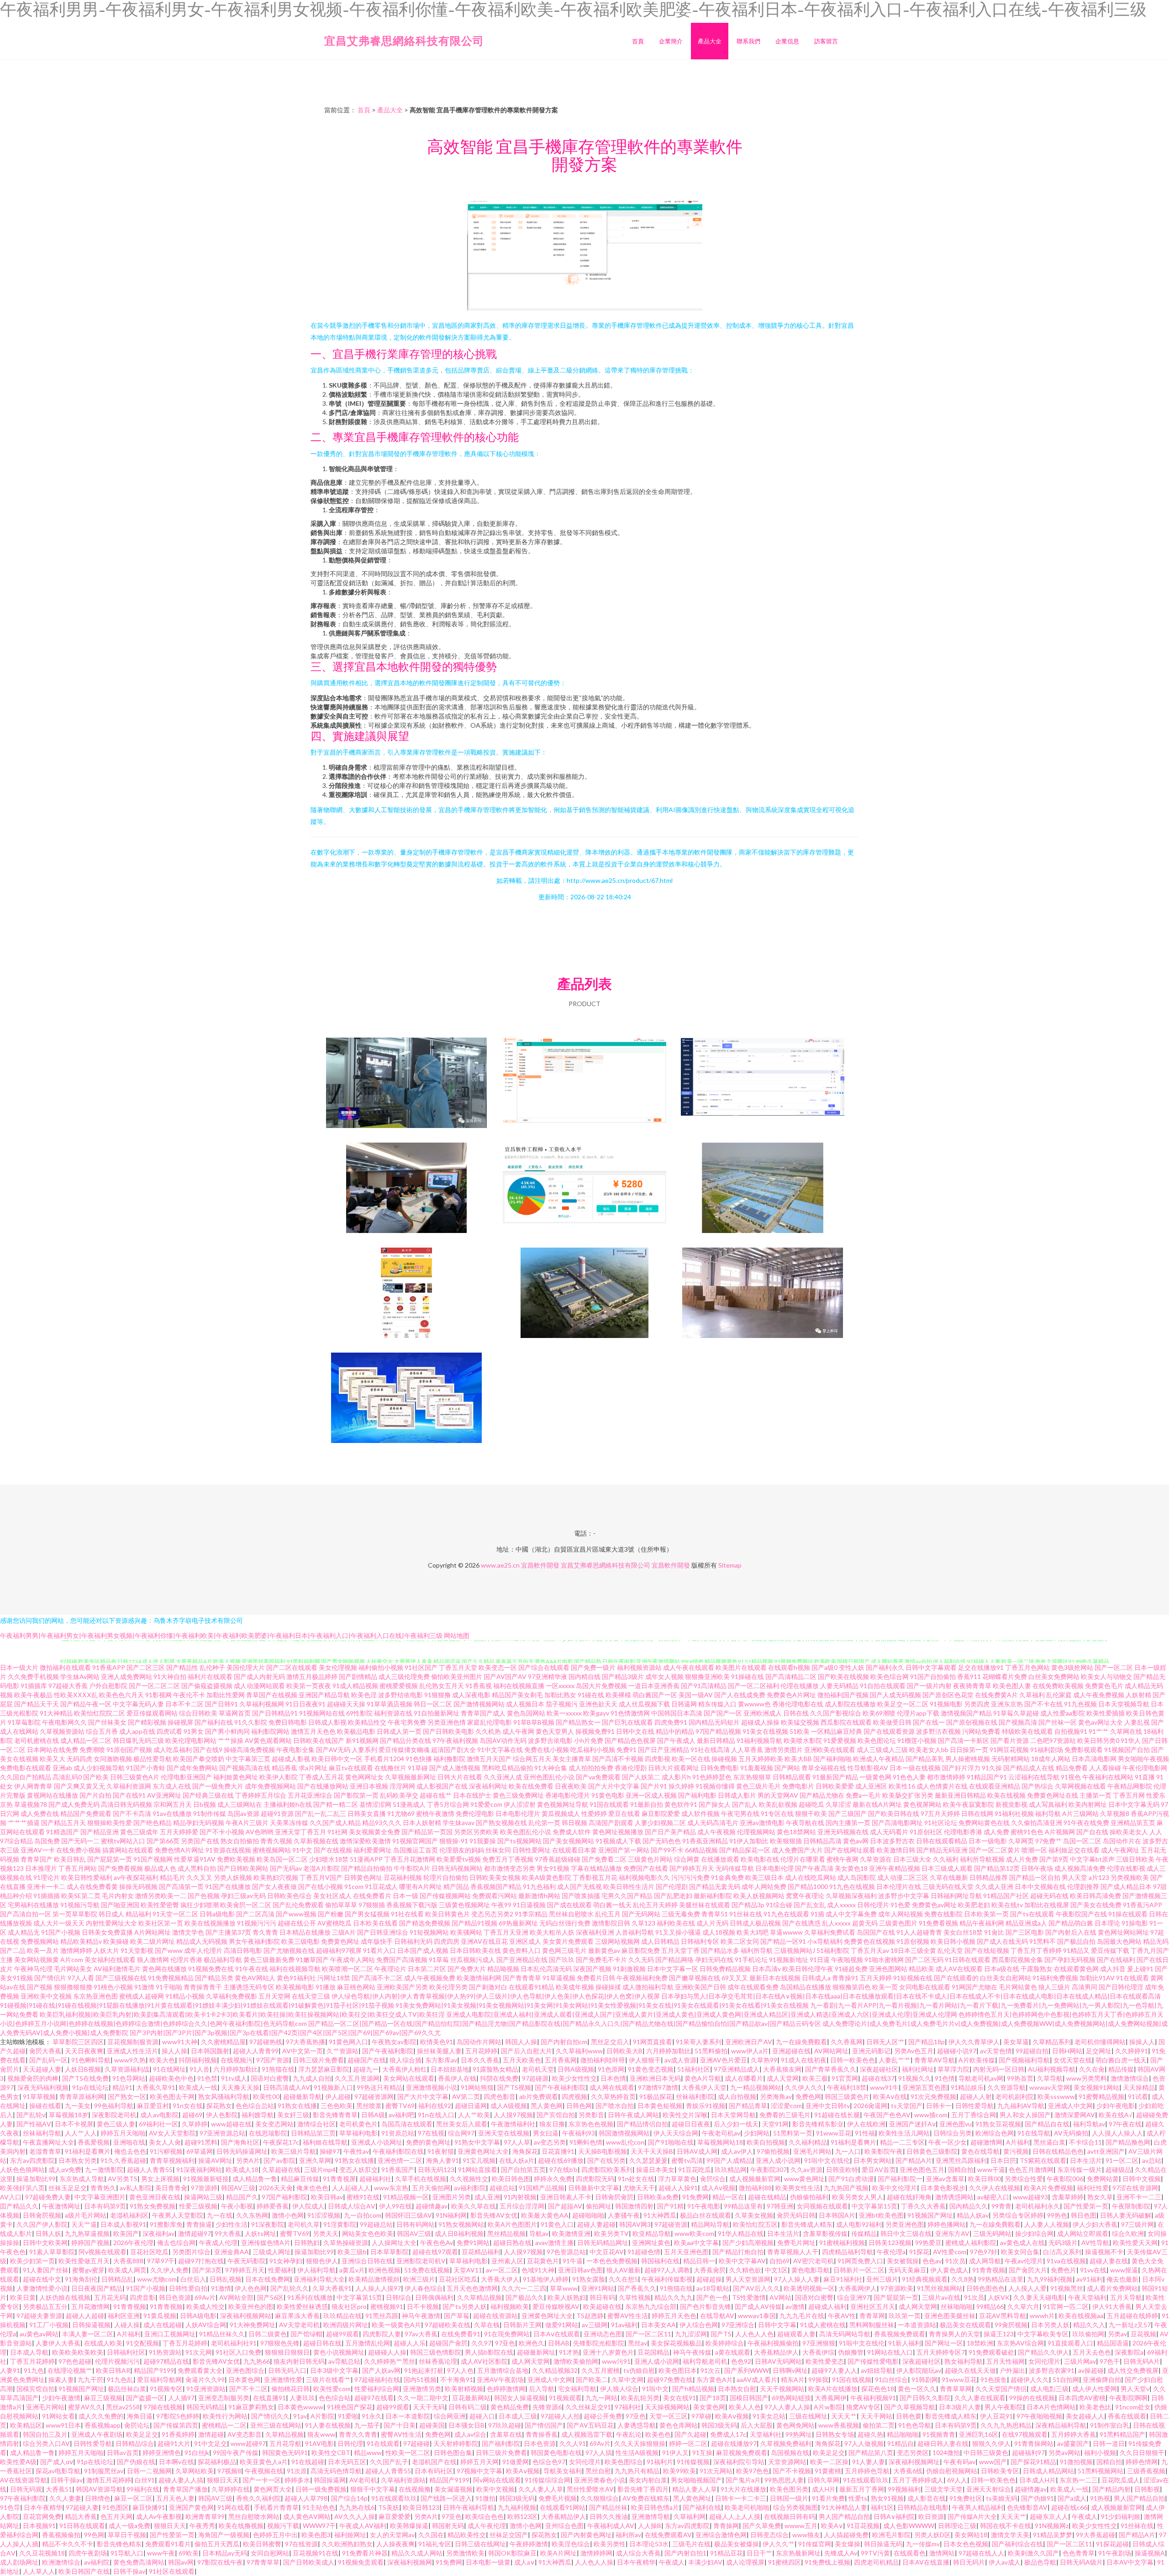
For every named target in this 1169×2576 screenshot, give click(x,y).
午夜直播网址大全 (48, 2142)
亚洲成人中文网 (1070, 2106)
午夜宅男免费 (407, 1722)
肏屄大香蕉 (45, 2051)
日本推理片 (41, 1868)
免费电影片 (798, 1786)
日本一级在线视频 (915, 1768)
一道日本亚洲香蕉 (654, 1686)
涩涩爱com (786, 2106)
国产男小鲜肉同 (227, 1731)
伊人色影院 (222, 2115)
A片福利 (1018, 2142)
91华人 (1131, 1740)
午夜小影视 (237, 2206)
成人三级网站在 (240, 1804)
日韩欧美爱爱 (835, 1786)
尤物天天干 (639, 2188)
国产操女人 (715, 1804)
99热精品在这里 (1000, 2279)
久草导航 (1050, 2078)
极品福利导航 (223, 1960)
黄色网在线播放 (164, 1969)
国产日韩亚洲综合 (383, 1932)
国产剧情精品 (358, 1676)
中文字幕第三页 (248, 1759)
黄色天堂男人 (555, 1731)
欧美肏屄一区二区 (246, 1905)
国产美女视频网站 (569, 1841)
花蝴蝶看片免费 (1005, 1676)
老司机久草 (304, 2224)
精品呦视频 (503, 1969)
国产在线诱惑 (801, 1923)
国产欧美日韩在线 (894, 1813)
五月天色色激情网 (472, 2288)
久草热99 (764, 2060)
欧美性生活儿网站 (904, 2133)
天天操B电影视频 (603, 2151)
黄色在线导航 (980, 2151)
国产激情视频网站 (479, 1704)
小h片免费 (589, 1740)
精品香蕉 (284, 1768)
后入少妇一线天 (736, 2124)
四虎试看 (169, 1731)
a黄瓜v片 (352, 2270)
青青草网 (872, 2316)
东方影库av (441, 2060)
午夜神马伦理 (33, 1969)
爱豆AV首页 (879, 2169)
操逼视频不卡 (1104, 2252)
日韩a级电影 (217, 1914)
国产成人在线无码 (1002, 1941)
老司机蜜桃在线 (37, 1740)
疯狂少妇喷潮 (200, 1905)
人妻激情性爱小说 (42, 2288)
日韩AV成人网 (697, 2151)
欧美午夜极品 (33, 1695)
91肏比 (994, 1932)
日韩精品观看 (792, 1777)
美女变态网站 (274, 2124)
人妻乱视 (1137, 1722)
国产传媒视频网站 (445, 1896)
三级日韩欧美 (1135, 1859)
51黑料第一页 (793, 2133)
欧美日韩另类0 (1098, 1740)
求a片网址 (313, 1768)
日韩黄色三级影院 (932, 2151)
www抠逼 (1124, 2270)
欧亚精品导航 (652, 2233)
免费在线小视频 (547, 1750)
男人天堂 (1074, 1877)
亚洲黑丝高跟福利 (961, 2160)
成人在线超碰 (163, 2325)
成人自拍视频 (737, 2096)
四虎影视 (658, 1759)
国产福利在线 (214, 1722)
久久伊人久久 (804, 2087)
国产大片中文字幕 (614, 1786)
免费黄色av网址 (934, 1905)
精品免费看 (1072, 1768)
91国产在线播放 (228, 1886)
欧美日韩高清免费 (1095, 1896)
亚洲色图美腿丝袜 (950, 2316)
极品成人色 (160, 1868)
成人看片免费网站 (1112, 2288)
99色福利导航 (114, 2106)
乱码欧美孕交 (399, 1795)
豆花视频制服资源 (133, 2042)
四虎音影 (142, 2297)
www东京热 (391, 2188)
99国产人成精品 (729, 2160)
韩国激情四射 (634, 2206)
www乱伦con (625, 2142)
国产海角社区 (240, 2142)
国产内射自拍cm (564, 2042)
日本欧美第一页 (986, 1914)
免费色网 (808, 2096)
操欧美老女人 (1129, 1832)
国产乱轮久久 (290, 2288)
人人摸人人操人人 (1117, 2133)
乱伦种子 (212, 1667)
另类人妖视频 (233, 1877)
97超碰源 (535, 2078)
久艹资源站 (342, 2051)
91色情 (945, 2078)
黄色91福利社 (296, 1978)
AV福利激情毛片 (117, 1969)
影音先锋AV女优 (494, 2215)
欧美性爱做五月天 (84, 2261)
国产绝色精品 (153, 1823)
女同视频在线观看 (822, 2206)
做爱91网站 (562, 2325)
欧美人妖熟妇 (567, 2297)
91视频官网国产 (415, 1841)
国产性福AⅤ (34, 2124)
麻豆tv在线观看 (351, 1768)
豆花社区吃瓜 (149, 2252)
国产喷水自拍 (615, 2106)
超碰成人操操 (760, 1722)
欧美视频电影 (295, 1987)
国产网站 (787, 1768)
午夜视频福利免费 (642, 1978)
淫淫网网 (402, 1786)
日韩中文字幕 (777, 2325)
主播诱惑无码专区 (249, 1987)
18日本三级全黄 (913, 1950)
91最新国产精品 (835, 1777)
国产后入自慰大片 (527, 2051)
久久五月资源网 (357, 2078)
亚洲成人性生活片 (132, 2051)
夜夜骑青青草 (972, 1686)
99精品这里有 (743, 2206)
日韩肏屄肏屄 (614, 2197)
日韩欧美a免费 (658, 2197)
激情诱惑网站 (954, 2197)
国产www (169, 1950)
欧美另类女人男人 (858, 2197)
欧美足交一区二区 (903, 1704)
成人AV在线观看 (959, 1969)
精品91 (122, 2087)
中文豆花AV (607, 2252)
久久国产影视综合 (836, 1713)
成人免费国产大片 (797, 1850)
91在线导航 (1034, 2133)
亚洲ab (62, 1768)
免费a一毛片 (863, 1795)
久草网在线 (1126, 1731)
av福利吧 (401, 2115)
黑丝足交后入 (610, 2042)
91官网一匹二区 (1066, 2306)
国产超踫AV (565, 2206)
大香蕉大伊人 (500, 2279)
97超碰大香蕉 (68, 1686)
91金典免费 (727, 1877)
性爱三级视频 (198, 2206)
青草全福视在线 (824, 1768)
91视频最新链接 (206, 2179)
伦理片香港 (186, 1960)
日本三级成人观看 (947, 1868)
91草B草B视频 (534, 1722)
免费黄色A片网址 (791, 1695)
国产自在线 (1092, 1832)
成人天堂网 (783, 2078)
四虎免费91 (671, 1722)
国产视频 (40, 1987)
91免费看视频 (938, 1923)
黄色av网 (856, 1841)
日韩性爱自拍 (188, 2288)
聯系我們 (748, 41)
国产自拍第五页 (523, 2169)
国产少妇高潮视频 (748, 2243)
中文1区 (776, 2270)
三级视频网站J (795, 1950)
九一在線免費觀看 (801, 2042)
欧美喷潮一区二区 (348, 1969)
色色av (932, 2261)
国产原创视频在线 (972, 1722)
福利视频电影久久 (644, 1877)
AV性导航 (1095, 2243)
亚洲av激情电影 (762, 1823)
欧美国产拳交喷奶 (199, 1759)
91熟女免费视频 (153, 2206)
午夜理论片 (390, 1969)
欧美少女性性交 (574, 2078)
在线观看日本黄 (574, 1850)
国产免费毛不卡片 (601, 1960)
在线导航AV (717, 2316)
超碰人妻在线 (1109, 2261)
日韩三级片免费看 (318, 2060)
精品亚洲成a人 (1026, 1923)
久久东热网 (252, 2215)
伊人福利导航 (316, 2270)
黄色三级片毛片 (758, 1786)
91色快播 (419, 1759)
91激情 (144, 1987)
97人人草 (517, 2142)
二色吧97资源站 (1053, 1740)
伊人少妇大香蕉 (1095, 2224)
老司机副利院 (1015, 2096)
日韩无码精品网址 (603, 2243)
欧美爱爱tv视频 (459, 1859)
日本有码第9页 (105, 2206)
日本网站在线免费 (53, 1750)
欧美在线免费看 (531, 1786)
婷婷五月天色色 (674, 2316)
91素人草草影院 (52, 2252)
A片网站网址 (153, 1932)
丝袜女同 (498, 1850)
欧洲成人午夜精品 (879, 1759)
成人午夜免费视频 (1099, 1695)
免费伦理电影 (475, 1813)
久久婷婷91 (1132, 2051)
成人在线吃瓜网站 (811, 1877)
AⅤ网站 (780, 2297)
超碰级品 (1118, 2169)
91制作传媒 (210, 1813)
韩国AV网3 (635, 2224)
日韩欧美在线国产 (319, 1740)
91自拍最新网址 (437, 1713)
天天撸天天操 (240, 2087)
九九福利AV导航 (1021, 2106)
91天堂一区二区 (175, 1914)
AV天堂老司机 (299, 2325)
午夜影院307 (769, 2169)
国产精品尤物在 (822, 1795)
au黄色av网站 (39, 2334)
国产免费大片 (467, 1969)
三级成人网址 (272, 2252)
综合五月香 (102, 1731)
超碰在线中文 (42, 2279)
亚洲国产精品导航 (324, 1695)
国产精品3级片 (623, 1676)
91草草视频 (39, 2096)
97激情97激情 (658, 2087)
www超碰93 (1030, 2197)
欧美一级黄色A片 (396, 2325)
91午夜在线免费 (1086, 1823)
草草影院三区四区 (78, 2042)
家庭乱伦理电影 (490, 1722)
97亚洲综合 (738, 2325)
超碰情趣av (432, 2206)
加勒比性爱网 (226, 1695)
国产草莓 (457, 2316)
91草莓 (439, 1960)
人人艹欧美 (474, 2115)
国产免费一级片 (593, 1667)
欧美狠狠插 (786, 1841)
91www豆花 (834, 2133)
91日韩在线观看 (968, 1960)
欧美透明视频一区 (809, 2288)
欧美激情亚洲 (571, 2233)
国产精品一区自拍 (1035, 1877)
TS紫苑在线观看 (1043, 2160)
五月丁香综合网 (974, 2115)
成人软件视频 (700, 1813)
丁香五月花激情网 (410, 1859)
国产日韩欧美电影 (448, 1731)
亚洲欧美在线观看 (830, 1750)
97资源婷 (204, 2188)
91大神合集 (551, 1768)
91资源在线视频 (228, 1850)
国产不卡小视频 (222, 1832)
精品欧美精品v (81, 1941)
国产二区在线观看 (292, 1667)
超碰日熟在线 (512, 2243)
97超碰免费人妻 (48, 2197)
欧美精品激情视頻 (374, 2279)
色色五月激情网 (1031, 2169)
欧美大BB (798, 1759)
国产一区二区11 (648, 2334)
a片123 (1099, 1877)
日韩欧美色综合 (290, 1896)
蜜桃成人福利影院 (971, 2243)
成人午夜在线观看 (689, 1667)
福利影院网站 (270, 1731)
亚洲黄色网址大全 (483, 2151)
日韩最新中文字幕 (594, 2188)
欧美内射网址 (1088, 1804)
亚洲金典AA (232, 2252)
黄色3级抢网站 (1072, 1667)
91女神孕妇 (286, 2261)
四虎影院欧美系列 (607, 2169)
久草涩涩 (838, 1804)
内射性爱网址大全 (111, 1923)
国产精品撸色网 (1128, 2142)
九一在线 (220, 2215)
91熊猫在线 (278, 2069)
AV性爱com (950, 2252)
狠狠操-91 (454, 1841)
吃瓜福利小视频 (593, 1750)
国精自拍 (961, 2169)
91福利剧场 (1047, 1750)
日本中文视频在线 (1040, 1886)
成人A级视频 (509, 2106)
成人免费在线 (40, 1813)
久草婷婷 (195, 2124)
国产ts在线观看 (1032, 1914)
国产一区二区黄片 (995, 1850)
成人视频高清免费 (1080, 1868)
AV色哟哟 (260, 1832)
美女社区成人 (332, 1896)
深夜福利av (158, 2233)
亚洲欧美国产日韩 (700, 1987)
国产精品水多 (720, 1950)
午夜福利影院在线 (398, 2151)
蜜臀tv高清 (687, 2160)
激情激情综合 (1130, 2078)
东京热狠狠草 (752, 1777)
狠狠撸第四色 (852, 1987)
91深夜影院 (268, 2224)
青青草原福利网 (82, 2096)
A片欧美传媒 (977, 2060)
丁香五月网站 (78, 1868)
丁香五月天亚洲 (506, 1932)
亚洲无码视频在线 (843, 1832)
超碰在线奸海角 (909, 2197)
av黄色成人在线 (1022, 2243)
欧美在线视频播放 (210, 1923)
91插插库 (34, 1686)
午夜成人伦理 (218, 2243)
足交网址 (1099, 2051)
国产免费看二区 (604, 1859)
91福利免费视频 (1055, 1978)
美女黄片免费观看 (568, 1941)
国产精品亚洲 (100, 1832)
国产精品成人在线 (1029, 1768)
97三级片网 (1137, 2224)
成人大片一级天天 (59, 1923)
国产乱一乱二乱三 (321, 1813)
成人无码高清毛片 (713, 1823)
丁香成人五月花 (321, 1777)
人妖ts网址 (261, 2233)
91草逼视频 (559, 1978)
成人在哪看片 (744, 2078)
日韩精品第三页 (313, 2133)
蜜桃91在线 (363, 2197)
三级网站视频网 (617, 1941)
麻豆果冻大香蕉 (297, 2316)
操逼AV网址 (215, 2160)
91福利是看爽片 (853, 2142)
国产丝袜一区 (1058, 1722)
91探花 (919, 2252)
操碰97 (330, 2151)
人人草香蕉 (747, 1750)
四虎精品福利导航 (848, 2252)
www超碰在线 (231, 2124)
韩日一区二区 (433, 1704)
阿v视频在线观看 (103, 2252)
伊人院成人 (308, 2206)
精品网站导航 (710, 2224)
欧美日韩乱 (70, 1859)
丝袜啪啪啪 (957, 2306)
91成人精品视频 (355, 1686)
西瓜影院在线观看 (846, 1722)
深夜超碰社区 (879, 2069)
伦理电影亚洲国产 (186, 1777)
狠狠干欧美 (811, 1813)
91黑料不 (1043, 1941)
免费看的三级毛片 (785, 2115)
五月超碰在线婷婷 (1132, 2316)
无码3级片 (1063, 2243)
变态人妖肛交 (358, 2169)
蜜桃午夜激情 (435, 1813)
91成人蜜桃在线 (823, 2325)
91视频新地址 (789, 1960)
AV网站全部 (236, 2297)
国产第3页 (207, 2270)
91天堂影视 (137, 1950)
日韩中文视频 (1142, 2179)
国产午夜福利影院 (388, 2051)
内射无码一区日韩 (999, 2069)
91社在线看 (407, 1914)
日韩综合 (399, 2297)
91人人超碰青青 (919, 1932)
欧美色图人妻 (1012, 1686)
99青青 (1001, 2206)
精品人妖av (973, 2215)
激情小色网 (288, 2215)
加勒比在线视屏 (1047, 1905)
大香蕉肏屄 (710, 2270)
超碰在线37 (878, 2078)
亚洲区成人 (525, 1941)
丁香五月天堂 (458, 1667)
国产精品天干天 (37, 1704)
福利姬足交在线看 (1074, 1850)
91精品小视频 (185, 1996)
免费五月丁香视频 (508, 1859)
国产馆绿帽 (306, 2334)
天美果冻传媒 (289, 1823)
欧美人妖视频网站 (759, 1896)
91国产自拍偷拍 (933, 1676)
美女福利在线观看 (110, 1960)
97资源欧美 (897, 2288)
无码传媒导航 (735, 1868)
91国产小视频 (61, 1932)
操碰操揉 (608, 1987)
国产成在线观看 (569, 1905)
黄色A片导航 (703, 2078)
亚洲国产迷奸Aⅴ (912, 2124)
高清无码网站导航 (845, 2334)
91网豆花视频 (1009, 1750)
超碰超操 (709, 2279)
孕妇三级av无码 (243, 1896)
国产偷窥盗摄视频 (207, 1686)
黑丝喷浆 (369, 2106)
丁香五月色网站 (1027, 1667)
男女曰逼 (546, 2133)
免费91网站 (473, 2243)
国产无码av (286, 1868)
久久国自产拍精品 (26, 1777)
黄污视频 (1016, 2151)
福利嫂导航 (258, 2115)
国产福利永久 (885, 1667)
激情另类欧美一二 (161, 1896)
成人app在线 (137, 1731)
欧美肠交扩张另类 (908, 1795)
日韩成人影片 (737, 1795)
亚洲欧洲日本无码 (655, 2078)
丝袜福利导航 (42, 2133)
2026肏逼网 (870, 2106)
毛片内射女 (118, 1896)
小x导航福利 (825, 1941)
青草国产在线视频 (272, 1695)
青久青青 (265, 1932)
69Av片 (205, 2297)
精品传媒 (1121, 2069)
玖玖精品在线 (342, 2316)
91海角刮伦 (81, 2279)
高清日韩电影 (243, 1950)
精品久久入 (1089, 2325)
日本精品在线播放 (305, 1932)
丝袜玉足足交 (68, 2188)
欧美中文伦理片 (895, 2188)
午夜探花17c (281, 2142)
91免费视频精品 (171, 1978)
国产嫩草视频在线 (695, 1978)
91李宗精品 (531, 1914)
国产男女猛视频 (367, 1914)
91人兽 (200, 2069)
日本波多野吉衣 (892, 1841)
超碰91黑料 (201, 2142)
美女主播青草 (572, 1759)
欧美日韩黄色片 (448, 1914)
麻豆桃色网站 (356, 1987)
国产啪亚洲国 (120, 1905)
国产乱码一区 (48, 2060)
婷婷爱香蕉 (273, 2206)
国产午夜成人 (676, 1740)
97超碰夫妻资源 (39, 2316)
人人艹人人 (81, 2133)
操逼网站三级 (203, 2197)
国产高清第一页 (181, 1886)
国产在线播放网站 (323, 1786)
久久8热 (963, 2279)
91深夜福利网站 (199, 2169)
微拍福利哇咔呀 (603, 2060)
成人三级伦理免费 (404, 1676)
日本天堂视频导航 (1124, 1704)
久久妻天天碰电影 (1039, 2297)
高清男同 (1085, 1987)
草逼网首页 (235, 1713)
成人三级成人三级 (882, 1750)
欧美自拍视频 (766, 2142)
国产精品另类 (214, 1978)
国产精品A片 (914, 2160)
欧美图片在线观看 (741, 1667)
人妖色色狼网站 (22, 2169)
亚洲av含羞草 (945, 2179)
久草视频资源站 (62, 1731)
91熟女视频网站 (461, 2224)
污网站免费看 (981, 1731)
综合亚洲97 (853, 2297)
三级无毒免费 (681, 1914)
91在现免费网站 (507, 2334)
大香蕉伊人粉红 (405, 2069)
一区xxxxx (560, 1686)
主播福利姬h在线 (288, 1804)
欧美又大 (53, 1759)
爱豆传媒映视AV (556, 2306)
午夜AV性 (842, 2316)
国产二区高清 (255, 1914)
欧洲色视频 (384, 2270)
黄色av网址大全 (1101, 1722)
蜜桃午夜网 (843, 1859)
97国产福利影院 (284, 2197)
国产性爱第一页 (1086, 2206)
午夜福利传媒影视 (667, 2279)
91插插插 (47, 1896)
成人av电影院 (159, 2115)
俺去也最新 (1122, 2279)
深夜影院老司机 (114, 2115)
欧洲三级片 (419, 2279)
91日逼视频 (529, 1905)
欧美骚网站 (466, 1932)
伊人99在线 (395, 2206)
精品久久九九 (674, 2297)
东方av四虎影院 (32, 2160)
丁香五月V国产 (321, 1877)
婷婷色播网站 (947, 2224)
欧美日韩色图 (511, 2179)
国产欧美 (96, 1777)
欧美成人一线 (198, 2087)
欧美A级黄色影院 (547, 1877)
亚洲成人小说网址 (377, 2142)
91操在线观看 (1128, 1914)
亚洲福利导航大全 (319, 2279)
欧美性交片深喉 (685, 2115)
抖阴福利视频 (198, 2060)
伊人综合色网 (699, 2325)
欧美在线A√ (1116, 2115)
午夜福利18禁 (847, 2087)
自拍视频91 (1071, 1731)
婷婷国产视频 (90, 2243)
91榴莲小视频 (917, 1740)
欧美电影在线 (760, 1859)
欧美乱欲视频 (778, 1804)
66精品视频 (701, 1850)
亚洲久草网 (315, 2160)
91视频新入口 (333, 2087)
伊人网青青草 (33, 1786)
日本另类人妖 (1050, 2325)
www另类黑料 (1087, 2078)
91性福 (865, 2133)
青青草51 (715, 1914)
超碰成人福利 (827, 2306)
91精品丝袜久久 (222, 2334)
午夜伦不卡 (189, 1695)
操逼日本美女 (655, 2169)
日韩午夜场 (1037, 1868)
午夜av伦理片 (1024, 2261)
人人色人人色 (754, 2334)
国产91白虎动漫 (851, 2179)
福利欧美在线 (676, 1923)
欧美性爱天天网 (1135, 2243)
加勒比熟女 (560, 1695)
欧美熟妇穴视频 (276, 1877)
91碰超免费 (851, 1969)
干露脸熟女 (1037, 1969)
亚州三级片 (882, 2279)
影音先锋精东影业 (818, 2124)
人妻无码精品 (839, 1686)
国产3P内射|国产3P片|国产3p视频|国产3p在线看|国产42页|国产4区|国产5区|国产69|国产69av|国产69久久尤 (285, 2033)
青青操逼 (199, 2224)
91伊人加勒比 (749, 1841)
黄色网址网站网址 (1123, 1932)
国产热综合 (1037, 1786)
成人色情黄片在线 (942, 1786)
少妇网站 (757, 2133)
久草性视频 (635, 2297)
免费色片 (1064, 2270)
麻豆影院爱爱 (661, 1813)
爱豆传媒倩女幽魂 (404, 1750)
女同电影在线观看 (925, 1987)
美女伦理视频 (338, 1667)
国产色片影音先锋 (706, 2306)
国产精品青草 (748, 2106)
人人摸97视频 (513, 2115)
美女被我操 (903, 2261)
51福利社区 (694, 2069)
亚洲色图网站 (888, 1969)
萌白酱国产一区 (655, 1695)
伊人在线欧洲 (866, 2124)
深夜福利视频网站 (246, 2316)
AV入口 (11, 2197)
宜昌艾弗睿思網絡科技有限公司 (404, 40)
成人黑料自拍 (197, 1868)
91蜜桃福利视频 (842, 2243)
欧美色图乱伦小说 (526, 1832)
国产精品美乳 (925, 1759)
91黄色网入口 (348, 2042)
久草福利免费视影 (232, 1996)
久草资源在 (876, 1859)
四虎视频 (574, 2096)
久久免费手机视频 (33, 1676)
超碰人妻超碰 (596, 2224)
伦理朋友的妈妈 (462, 1850)
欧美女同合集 (1020, 2252)
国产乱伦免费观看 (298, 1905)
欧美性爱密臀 (160, 1905)
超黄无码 (865, 1923)
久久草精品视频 (479, 2297)
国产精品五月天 (63, 1823)
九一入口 (848, 2151)
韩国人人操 (521, 2042)
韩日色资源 (175, 2297)
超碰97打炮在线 (201, 2261)
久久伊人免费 (169, 2270)
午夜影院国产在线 (1081, 1914)
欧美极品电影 (356, 1731)
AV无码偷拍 (1071, 2133)
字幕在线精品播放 (596, 1868)
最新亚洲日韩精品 (960, 1795)
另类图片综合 (191, 2252)
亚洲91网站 (598, 2288)
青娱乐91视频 (706, 2106)
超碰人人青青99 (256, 2051)
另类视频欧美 (1130, 1877)
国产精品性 (182, 1667)
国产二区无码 (924, 1960)
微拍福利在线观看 (65, 1667)
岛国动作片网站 (479, 2042)
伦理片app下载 (918, 1713)
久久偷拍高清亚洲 (1037, 1823)
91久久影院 (251, 1722)
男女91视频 (553, 1868)
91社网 (337, 1832)
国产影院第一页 (356, 1795)
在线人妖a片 (517, 2160)
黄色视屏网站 (922, 1804)
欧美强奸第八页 (22, 2188)
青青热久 (103, 2188)
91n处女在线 (636, 2179)
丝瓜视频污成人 (473, 1960)
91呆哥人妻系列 (699, 2042)
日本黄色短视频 (660, 2106)
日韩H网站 (1067, 2051)
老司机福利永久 (1037, 2206)
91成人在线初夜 (804, 2060)
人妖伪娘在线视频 (65, 2297)
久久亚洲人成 (503, 1777)
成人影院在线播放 (850, 1704)
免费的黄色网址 (428, 2142)
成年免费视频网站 (270, 1786)
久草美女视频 (754, 2215)
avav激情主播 (554, 2243)
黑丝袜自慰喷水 (571, 1914)
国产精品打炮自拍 (738, 2252)
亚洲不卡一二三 (1139, 2197)
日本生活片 (1086, 2160)
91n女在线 (188, 2106)
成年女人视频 (664, 1676)
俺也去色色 (130, 2151)
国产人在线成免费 (740, 1695)
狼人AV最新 (624, 2270)
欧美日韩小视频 (953, 1941)
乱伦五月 (608, 1914)
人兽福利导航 (635, 1932)
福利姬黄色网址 (236, 1777)
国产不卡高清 (132, 1813)
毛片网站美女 (73, 1969)
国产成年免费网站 (192, 1768)
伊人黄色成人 (949, 2270)
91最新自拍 (647, 1804)
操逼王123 (999, 2334)
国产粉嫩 (331, 1914)
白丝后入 (193, 2279)
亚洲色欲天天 (598, 1704)
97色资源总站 (566, 2252)
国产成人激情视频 (455, 1768)
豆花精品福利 (481, 2252)
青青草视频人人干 (793, 2252)
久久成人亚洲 (994, 1886)
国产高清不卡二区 (377, 1978)
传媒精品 (864, 2233)
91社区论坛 (941, 1823)
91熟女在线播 (297, 2106)
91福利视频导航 (759, 1740)
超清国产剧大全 (453, 1750)
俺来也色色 (312, 2188)
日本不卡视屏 (74, 2124)
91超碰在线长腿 (837, 2115)
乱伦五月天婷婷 (655, 1905)
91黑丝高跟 (382, 2316)
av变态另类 (550, 2142)
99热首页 (1020, 2078)
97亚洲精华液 (548, 1676)
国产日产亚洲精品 (663, 1750)
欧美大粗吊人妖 (552, 1932)
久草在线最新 (949, 1877)
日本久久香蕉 (480, 2060)
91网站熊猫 (477, 2087)
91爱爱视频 (840, 1740)
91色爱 (900, 1905)
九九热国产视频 (846, 2188)
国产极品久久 (525, 2297)
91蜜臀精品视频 (1101, 2096)
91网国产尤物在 (974, 1987)
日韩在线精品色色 (1058, 2151)
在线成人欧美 (103, 2343)
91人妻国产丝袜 (46, 2270)
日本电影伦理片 (518, 1813)
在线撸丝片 (390, 1768)
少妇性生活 (232, 2224)
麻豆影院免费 (641, 1950)
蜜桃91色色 (1027, 1832)
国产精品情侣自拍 (642, 2124)
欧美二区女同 (740, 1941)
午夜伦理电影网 (1145, 1768)
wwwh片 (1042, 2316)
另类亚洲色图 (905, 2224)
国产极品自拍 (1076, 1941)
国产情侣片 (50, 1978)
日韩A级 (373, 2115)
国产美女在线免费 (1096, 1905)
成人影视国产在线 (442, 1786)
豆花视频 (1143, 2334)
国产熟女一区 (127, 2096)
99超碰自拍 (1032, 2051)
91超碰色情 (644, 2252)
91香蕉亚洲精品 (705, 1841)
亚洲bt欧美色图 (881, 2215)
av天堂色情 (996, 2051)
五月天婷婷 (876, 1978)
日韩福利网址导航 (956, 1896)
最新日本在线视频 (775, 1978)
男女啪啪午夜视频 (1143, 1759)
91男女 (194, 1731)
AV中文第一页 (303, 2051)
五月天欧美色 (522, 2060)
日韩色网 (579, 2106)
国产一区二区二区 (154, 1686)
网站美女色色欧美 (368, 2233)
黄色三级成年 (139, 1832)
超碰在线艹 (436, 1795)
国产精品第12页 (997, 1868)
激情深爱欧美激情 (365, 1841)
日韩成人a (816, 1978)
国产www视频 (296, 1914)
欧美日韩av (327, 2197)
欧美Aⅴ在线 (890, 2096)
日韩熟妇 (307, 2243)
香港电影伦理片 (568, 1795)
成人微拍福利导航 (648, 1987)
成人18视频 (719, 1932)
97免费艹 (1048, 1841)
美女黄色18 (851, 1868)
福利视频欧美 (510, 2306)
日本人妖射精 (422, 1823)
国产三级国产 (848, 1813)
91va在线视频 (1066, 2261)
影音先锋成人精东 (807, 2224)
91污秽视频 (166, 2151)
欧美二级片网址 (153, 1941)
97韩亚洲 (780, 2206)
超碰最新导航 (302, 2096)
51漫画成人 (409, 1804)
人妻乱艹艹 (895, 2060)
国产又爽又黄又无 (79, 1786)
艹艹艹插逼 (24, 1823)
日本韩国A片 (837, 2215)
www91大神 (180, 2042)
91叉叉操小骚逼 (678, 1932)
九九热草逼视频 (87, 2233)
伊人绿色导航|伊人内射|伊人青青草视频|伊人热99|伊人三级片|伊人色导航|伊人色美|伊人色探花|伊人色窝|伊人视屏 (496, 1996)
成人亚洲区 (871, 1786)
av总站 (1152, 2160)
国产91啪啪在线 (671, 2142)
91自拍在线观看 (883, 1686)
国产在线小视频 (321, 1886)
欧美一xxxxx (564, 1713)
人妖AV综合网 (206, 2325)
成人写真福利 (1048, 1804)
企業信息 (787, 41)
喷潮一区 (1034, 1850)
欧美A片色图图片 (512, 2224)
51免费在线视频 (427, 2270)
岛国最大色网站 (1119, 1941)
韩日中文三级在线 (906, 2233)
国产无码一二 (80, 1841)
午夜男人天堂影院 (178, 2215)
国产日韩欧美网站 (243, 1868)
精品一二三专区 (902, 2142)
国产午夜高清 (814, 1868)
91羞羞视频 (757, 1768)
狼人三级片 (1054, 1987)
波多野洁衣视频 (938, 1731)
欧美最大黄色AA (545, 2215)
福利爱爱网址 (373, 1850)
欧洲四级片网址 (346, 2325)
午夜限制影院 (1131, 2206)
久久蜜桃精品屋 (223, 2042)
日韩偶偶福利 (434, 2297)
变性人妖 (852, 1667)
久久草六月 (1023, 2306)
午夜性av (356, 2151)
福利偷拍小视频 (381, 1667)
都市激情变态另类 (510, 1868)
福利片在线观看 (210, 1676)
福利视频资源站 (639, 1667)
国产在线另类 (606, 2160)
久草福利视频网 (262, 1704)
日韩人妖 (48, 2233)
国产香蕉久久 (637, 2288)
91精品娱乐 (967, 2087)
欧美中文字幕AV (742, 2261)
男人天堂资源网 (748, 2279)
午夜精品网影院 (1130, 1786)
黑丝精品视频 (506, 2233)
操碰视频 (724, 1759)
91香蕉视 (479, 1686)
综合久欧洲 (1128, 2233)
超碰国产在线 (367, 2060)
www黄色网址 (804, 2179)
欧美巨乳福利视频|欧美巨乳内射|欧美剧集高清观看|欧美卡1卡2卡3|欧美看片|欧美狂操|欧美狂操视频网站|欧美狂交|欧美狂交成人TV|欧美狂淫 (242, 2014)
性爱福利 (281, 2270)
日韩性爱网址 (532, 1850)
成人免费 (996, 1832)
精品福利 (138, 1914)
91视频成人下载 (618, 1841)
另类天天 (326, 2233)
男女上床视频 (160, 2179)
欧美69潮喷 (879, 1713)
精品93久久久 (382, 1823)
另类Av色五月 (914, 2051)
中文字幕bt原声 (1092, 1859)
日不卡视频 (423, 2306)
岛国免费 (47, 1841)
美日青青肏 (171, 2188)
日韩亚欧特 (842, 2169)
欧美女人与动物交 (1106, 1676)
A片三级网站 (1080, 1813)
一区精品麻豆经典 (837, 1731)
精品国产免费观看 (86, 1813)
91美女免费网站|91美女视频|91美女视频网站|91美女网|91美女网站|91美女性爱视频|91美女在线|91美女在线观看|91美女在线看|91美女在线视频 (602, 2005)
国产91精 (670, 2206)
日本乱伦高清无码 (546, 1969)
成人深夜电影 (471, 1695)
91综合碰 (779, 1905)
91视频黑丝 (1067, 2288)
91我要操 (483, 1841)
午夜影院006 (1065, 2179)
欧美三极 (815, 2078)
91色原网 (611, 2069)
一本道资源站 (917, 2325)
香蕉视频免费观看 (900, 2334)
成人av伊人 (737, 2151)
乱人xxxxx (836, 1923)
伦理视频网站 (756, 1832)
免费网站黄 (1103, 2179)
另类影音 (591, 2115)
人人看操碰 (1105, 1768)
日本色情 (613, 2078)
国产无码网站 (641, 1914)
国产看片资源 (1010, 1740)
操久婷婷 (681, 1786)
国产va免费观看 (598, 1777)
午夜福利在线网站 (1108, 1777)
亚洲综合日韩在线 (367, 2261)
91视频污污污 (257, 1923)
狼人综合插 (405, 2060)
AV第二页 (466, 2096)
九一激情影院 (104, 2169)
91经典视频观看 (925, 2279)
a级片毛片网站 (86, 2215)
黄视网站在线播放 (53, 1795)
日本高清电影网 (1094, 1759)
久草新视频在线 (316, 1841)
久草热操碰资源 (346, 2243)
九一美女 (78, 2106)
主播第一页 (1095, 1795)
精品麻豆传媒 (300, 2179)
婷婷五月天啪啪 (123, 2133)
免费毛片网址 (796, 2243)
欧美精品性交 (367, 1722)
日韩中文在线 (635, 1731)
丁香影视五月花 (595, 1877)
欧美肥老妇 (974, 1905)
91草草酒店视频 (390, 1704)
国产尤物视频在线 (289, 1950)
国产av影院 (279, 2160)
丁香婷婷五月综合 (261, 1795)
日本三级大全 (912, 1859)
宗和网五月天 (173, 1804)
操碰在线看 (45, 2106)
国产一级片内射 (929, 1686)
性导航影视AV (868, 1768)
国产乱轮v (31, 2115)
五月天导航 (1126, 2297)
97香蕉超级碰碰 (558, 1859)
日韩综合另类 (953, 2133)
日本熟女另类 (78, 2160)
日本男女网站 (873, 2160)
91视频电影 (946, 1704)
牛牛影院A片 (412, 1868)
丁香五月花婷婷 (185, 2343)
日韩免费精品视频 (725, 1969)
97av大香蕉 (421, 2334)
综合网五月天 (532, 1759)
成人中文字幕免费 (851, 1914)
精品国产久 (242, 2197)
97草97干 (161, 2261)
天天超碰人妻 (42, 2069)
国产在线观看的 (956, 1978)
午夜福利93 (579, 2133)
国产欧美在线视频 (843, 1676)
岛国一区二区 (1082, 1841)
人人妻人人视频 (1047, 2224)
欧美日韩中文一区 (337, 1759)
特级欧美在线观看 (1027, 1731)
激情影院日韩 (611, 1923)
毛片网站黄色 (1018, 1987)
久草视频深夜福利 (851, 1896)
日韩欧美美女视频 (495, 1877)
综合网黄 (687, 1859)
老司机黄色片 (358, 2124)
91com (354, 1886)
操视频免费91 (595, 1731)
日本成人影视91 (123, 2224)
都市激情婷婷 (946, 1777)
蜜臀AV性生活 (628, 2316)
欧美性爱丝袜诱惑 (302, 2306)
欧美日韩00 (985, 2179)
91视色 (1071, 1777)
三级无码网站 (992, 2233)
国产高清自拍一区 (26, 1914)
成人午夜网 (518, 1731)
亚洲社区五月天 (873, 2306)
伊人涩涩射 (520, 1804)
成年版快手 (377, 1941)
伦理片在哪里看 (803, 1859)
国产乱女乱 (810, 1905)
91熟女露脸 (589, 2279)
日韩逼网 (684, 1704)
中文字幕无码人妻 (138, 1704)
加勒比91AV (1097, 1978)
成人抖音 (1113, 1969)
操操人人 (1142, 2042)
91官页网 (845, 2078)
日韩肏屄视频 (42, 2215)
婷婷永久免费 (553, 2179)
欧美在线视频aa (1081, 2316)
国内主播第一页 (848, 1823)
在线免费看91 (461, 2334)
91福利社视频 (1014, 1813)
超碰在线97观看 (435, 2252)
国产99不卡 (667, 1850)
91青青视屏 (339, 2179)
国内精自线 (584, 1676)
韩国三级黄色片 (847, 2096)
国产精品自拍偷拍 (367, 1868)
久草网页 (1021, 1841)
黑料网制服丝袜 (872, 2325)
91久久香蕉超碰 (123, 2160)
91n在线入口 (436, 2115)
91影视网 (158, 1695)
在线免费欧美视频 (1058, 1686)
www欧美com (694, 2233)
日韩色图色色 (985, 2288)
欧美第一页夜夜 (309, 1686)
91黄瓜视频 (160, 2316)
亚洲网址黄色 (651, 2243)
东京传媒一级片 (1079, 2169)
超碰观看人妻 (796, 2334)
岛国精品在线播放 (806, 1987)
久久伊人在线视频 (995, 2188)
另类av (1117, 2334)
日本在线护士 (472, 1795)
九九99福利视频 (1050, 2279)
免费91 (627, 1750)
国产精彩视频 (147, 1722)
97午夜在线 (1125, 2124)
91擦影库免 (166, 2224)
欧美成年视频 (575, 1987)
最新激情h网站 (539, 1896)
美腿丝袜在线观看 (705, 1905)
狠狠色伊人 (322, 2261)
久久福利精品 (808, 2142)
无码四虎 (79, 1759)
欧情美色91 (437, 2042)
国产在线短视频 (987, 1950)
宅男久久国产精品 (627, 1896)
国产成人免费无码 (74, 1804)
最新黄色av (604, 1950)
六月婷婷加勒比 (669, 2051)
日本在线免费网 (268, 2279)
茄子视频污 (562, 1704)
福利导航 (1048, 1813)
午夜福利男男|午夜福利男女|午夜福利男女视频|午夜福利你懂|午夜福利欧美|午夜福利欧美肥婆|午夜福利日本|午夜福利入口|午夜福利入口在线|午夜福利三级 (221, 1635)
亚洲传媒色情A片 (266, 2243)
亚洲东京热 (1007, 1704)
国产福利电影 (697, 1795)
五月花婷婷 (481, 2051)
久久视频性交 (469, 2179)
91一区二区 (1122, 2160)
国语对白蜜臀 (270, 2078)
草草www (564, 2288)
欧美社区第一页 (161, 1923)
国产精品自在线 (1047, 2124)
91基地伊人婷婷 (546, 2279)
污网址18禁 (334, 1978)
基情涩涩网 (375, 1804)
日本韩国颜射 (210, 2051)
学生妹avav (458, 1823)
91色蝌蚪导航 (91, 2060)
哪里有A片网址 (421, 1886)
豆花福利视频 (403, 1877)
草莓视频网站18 (720, 2142)
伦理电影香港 (963, 1832)
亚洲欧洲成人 (763, 1713)
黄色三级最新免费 (269, 1960)
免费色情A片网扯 (179, 1850)
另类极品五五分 (45, 2306)
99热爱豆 (928, 2243)
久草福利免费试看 (830, 1932)
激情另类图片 (784, 1750)
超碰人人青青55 (150, 2169)
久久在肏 (1092, 2069)
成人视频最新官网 (755, 2179)
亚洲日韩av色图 (580, 2270)
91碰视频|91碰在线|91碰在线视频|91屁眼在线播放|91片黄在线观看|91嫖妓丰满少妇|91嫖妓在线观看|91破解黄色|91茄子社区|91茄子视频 (197, 2005)
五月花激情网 (90, 2306)
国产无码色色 (662, 1841)
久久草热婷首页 (613, 2096)
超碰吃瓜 (811, 1804)
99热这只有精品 (379, 2087)
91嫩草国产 (312, 1960)
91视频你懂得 (715, 1786)
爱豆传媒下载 (1110, 1950)
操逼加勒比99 (36, 2179)
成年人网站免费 (764, 1886)
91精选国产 (63, 1832)
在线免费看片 (372, 1896)
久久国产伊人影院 (42, 2224)
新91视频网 (362, 1740)
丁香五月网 (1129, 1795)
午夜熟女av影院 (394, 2042)
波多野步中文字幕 (904, 1896)
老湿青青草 (45, 2151)
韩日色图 (1084, 2215)
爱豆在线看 (624, 1813)
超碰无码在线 (1049, 1896)
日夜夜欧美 (571, 1786)
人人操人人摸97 (378, 2288)
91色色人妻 (909, 1777)
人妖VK (999, 2297)
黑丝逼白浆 (1049, 2142)
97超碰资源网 (374, 2096)
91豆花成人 (381, 1886)
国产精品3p (748, 1905)
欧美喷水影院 (803, 1740)
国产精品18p (927, 2042)
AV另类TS (123, 2179)
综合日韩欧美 (198, 1713)
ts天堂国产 (907, 2106)
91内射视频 (520, 2197)
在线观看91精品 (532, 1987)
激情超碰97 (195, 2233)
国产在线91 (129, 1795)
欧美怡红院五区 (755, 2224)
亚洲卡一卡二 (46, 1886)
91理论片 (47, 1877)
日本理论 (1107, 1923)
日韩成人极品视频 (755, 1923)
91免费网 (695, 2197)
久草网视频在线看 (1080, 1786)
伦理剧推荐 (1083, 1886)
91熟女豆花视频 (998, 2124)
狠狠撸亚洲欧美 (707, 1676)
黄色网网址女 (364, 1777)
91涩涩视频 (324, 2215)
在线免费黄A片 (996, 1695)
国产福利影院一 (900, 2179)
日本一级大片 (19, 1667)
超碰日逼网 (471, 2106)
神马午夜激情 (421, 2316)
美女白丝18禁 (963, 1932)
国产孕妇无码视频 (1070, 1960)
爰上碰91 (1140, 1969)
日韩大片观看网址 (674, 1768)
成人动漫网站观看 (259, 1686)
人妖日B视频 (83, 2069)
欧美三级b (352, 2252)
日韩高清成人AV (287, 2087)
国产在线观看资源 (889, 1731)
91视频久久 (915, 2078)
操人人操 (174, 2051)
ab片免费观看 (539, 2096)
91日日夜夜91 (305, 1704)
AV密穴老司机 (814, 2261)
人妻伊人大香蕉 (58, 2343)
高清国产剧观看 (611, 1823)
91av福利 (624, 2325)
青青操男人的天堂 (954, 2334)
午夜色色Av (437, 2243)
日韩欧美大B (624, 2051)
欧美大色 (162, 2060)
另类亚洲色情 (447, 1722)
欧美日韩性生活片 (629, 1886)
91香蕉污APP (1143, 1905)
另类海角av (776, 2096)
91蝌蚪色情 (586, 2142)
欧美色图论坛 (877, 1740)
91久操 (992, 1768)
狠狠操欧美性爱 (110, 1823)
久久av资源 (806, 2169)
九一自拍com (363, 2215)
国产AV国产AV (505, 1676)
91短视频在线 (913, 1978)
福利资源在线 (393, 1713)
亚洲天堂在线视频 (504, 2133)
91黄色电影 (608, 1795)
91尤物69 (401, 1813)
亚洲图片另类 (452, 2197)
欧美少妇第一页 (32, 2261)
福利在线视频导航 (295, 1969)
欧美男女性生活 (798, 2188)
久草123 (643, 1923)
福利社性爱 (1093, 2188)
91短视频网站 (429, 1932)
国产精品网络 (674, 1960)
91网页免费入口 (860, 2261)
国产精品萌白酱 (1071, 1923)
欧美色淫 (364, 1695)
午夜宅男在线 (740, 1813)
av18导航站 (713, 2288)
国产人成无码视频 (895, 1695)
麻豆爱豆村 (153, 2106)
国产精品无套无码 (715, 1886)
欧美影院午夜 (884, 2151)
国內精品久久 (969, 2206)
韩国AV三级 (238, 2188)
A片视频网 (1060, 1832)
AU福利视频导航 (1052, 2069)
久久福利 (946, 1859)
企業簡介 (671, 41)
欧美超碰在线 (602, 2306)
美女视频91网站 (1096, 2087)
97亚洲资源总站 (222, 2133)
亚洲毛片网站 (812, 2151)
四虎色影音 (500, 2096)
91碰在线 (591, 1695)
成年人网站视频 (900, 1914)
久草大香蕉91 (332, 2288)
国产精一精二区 (336, 1804)
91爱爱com (486, 1804)
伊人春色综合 (424, 2288)
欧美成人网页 (127, 2270)
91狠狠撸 (437, 1695)
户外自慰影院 (108, 1686)
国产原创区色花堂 (948, 1695)
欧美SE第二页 (81, 1896)
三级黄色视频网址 (464, 1905)
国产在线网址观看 (850, 1850)
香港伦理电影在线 (798, 1704)
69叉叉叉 (735, 1978)
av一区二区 (502, 2270)
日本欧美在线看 (375, 1923)
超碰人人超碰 (85, 2316)
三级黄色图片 (898, 1923)
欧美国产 (126, 2233)
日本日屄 (1003, 2160)
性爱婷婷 (594, 1813)
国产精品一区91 (783, 1941)
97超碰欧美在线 (448, 2325)
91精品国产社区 (1006, 1896)
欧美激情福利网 (479, 1978)
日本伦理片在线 (899, 1886)
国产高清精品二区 (791, 1676)
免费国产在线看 (646, 1868)
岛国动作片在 (1122, 1841)
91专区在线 (777, 1813)
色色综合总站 (255, 2106)
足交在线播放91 (981, 1667)
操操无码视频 (138, 1886)
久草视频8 (1115, 1813)
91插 (817, 1914)
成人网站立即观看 (1083, 2233)
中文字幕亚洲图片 (100, 2197)
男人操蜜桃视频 (968, 1759)
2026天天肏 (276, 2188)
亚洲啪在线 (129, 2142)
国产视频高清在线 (245, 1768)
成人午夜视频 (716, 1832)
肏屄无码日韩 (796, 2215)
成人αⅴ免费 (65, 2169)
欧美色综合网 (890, 1676)
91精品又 (1076, 1950)
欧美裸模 (618, 1695)
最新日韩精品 (716, 1740)
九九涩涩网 (691, 2334)
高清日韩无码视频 (126, 1804)
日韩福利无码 (413, 1941)
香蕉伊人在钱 (457, 2078)
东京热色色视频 (591, 2124)
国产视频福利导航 (1024, 2060)
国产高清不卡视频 (618, 1759)
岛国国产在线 (876, 1932)
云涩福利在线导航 (1034, 1777)
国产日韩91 (221, 1704)
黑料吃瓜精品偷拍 (507, 1768)
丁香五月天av (870, 1950)
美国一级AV (696, 1695)
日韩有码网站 (416, 2224)
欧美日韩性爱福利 (87, 1877)
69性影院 (359, 1713)
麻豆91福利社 (843, 2279)
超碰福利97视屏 (339, 1950)
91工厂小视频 (49, 2325)
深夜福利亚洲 (595, 1932)
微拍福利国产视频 (843, 1695)
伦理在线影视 (1126, 1868)
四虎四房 (447, 1941)
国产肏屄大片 (1028, 2270)
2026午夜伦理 (133, 2243)
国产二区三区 (146, 1667)
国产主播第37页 (228, 1932)
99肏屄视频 (1011, 2325)
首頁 (638, 41)
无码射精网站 (1011, 1759)
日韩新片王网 (522, 2325)
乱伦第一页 (544, 1823)
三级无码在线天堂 (948, 1886)
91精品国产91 (987, 1777)
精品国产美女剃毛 (517, 1695)
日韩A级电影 (198, 2316)
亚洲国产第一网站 (624, 1850)
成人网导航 (985, 2261)
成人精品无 (24, 1932)
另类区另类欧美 (476, 1832)
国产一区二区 (1114, 1667)
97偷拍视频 (773, 2151)
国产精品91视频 (474, 1923)
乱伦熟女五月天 (442, 1686)
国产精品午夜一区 (86, 1704)
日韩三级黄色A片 (135, 1777)
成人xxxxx (841, 1905)
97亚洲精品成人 (737, 2069)
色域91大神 (538, 2270)
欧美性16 (902, 1786)
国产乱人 (745, 1804)
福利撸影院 (449, 1759)
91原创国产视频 (129, 1750)
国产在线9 (208, 1750)
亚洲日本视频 (369, 1786)
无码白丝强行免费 (565, 1923)
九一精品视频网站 (756, 2087)
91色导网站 (129, 2078)
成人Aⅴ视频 (718, 2188)
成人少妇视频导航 (99, 1768)
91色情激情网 (630, 1713)
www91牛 (884, 2087)
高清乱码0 (67, 1777)
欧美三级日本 (764, 1877)
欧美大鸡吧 (753, 1932)
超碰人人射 (976, 2096)
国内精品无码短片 (714, 1722)
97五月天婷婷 (940, 1813)
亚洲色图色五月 (922, 2169)
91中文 (302, 1850)
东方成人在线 (172, 1786)
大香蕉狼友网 (782, 2069)
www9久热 (130, 2060)
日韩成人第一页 (399, 1731)
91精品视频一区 (406, 2197)
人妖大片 (106, 1950)
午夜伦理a (891, 2252)
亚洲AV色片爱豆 (724, 2060)
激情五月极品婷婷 (312, 1676)
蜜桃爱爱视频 (399, 1686)
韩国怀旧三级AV (408, 2215)
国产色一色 (712, 2297)
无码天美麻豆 (907, 2270)
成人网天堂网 (918, 2306)
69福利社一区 (158, 2124)
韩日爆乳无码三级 (138, 1740)
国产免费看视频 (121, 1868)
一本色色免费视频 (612, 2261)
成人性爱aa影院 (1063, 1713)
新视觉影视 (1011, 1804)
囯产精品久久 (19, 2206)
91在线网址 (169, 2069)
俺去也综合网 (176, 2243)
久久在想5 (623, 2279)
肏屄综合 (713, 2179)
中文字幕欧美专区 (1043, 2334)
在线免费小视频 (79, 1850)
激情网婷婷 (76, 1950)
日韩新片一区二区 (859, 2270)
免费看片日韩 (596, 1978)
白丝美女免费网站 (1054, 1676)
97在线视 (431, 2133)
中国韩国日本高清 (677, 1713)
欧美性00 (266, 2096)
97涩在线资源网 (1135, 2188)
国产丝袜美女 (107, 1722)
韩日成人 (111, 1914)
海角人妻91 (442, 2160)
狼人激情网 (153, 1960)
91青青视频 (989, 2270)
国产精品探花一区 (745, 1850)
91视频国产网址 (930, 2215)
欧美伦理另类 (448, 1987)
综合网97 (461, 2133)
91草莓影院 (24, 1722)
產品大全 (710, 41)
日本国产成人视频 (423, 1950)
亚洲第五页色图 (925, 2087)
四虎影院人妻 (382, 2334)
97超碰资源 (671, 2224)
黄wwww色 (754, 1704)
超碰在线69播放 (561, 2160)
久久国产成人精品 (335, 1823)
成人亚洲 (487, 2197)
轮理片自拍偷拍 (446, 1877)
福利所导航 (757, 1950)
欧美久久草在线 (474, 2206)
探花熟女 (219, 2106)
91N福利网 (451, 2215)
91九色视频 (1080, 1704)
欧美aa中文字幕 (696, 2243)
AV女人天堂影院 (172, 2133)
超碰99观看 (342, 2334)
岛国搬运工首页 (416, 1850)
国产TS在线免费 (85, 2078)
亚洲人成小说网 (778, 2160)
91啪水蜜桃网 (884, 1960)
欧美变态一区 (498, 1667)
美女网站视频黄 (37, 1960)
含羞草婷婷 (1068, 2197)
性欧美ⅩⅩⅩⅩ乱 (76, 1695)
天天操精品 (1139, 2087)
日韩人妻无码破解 (1126, 2215)
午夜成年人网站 (353, 1960)
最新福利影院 (713, 1896)
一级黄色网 (875, 1777)
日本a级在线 (1002, 1969)
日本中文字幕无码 (1134, 1804)
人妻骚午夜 (624, 2215)
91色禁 (207, 2078)
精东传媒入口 (717, 1704)
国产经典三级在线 (208, 1795)
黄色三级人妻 (116, 2124)
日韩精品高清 (822, 1841)
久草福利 (1032, 1695)
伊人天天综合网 (676, 2133)
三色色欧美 (337, 2106)
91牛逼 (573, 2261)
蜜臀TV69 (400, 2106)
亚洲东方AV (952, 2233)
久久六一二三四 (524, 2288)
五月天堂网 (274, 1996)
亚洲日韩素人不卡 (566, 2197)
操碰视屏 (180, 1722)
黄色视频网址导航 (563, 1804)
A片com (72, 1960)
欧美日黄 (23, 2297)
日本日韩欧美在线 (475, 1950)
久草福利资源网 (129, 1786)
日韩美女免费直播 (107, 1932)
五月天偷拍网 (431, 2188)
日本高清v (766, 1969)
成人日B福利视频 (459, 2233)
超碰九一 (366, 2069)
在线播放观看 (720, 1859)
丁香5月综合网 (448, 1804)
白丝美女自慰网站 (1006, 1978)
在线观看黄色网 (1076, 1969)
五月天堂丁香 (680, 1950)
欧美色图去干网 (172, 2096)
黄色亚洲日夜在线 (155, 2197)
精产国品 (456, 1886)
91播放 (326, 1987)
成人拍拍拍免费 (591, 1768)
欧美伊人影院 (279, 1777)
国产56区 (270, 2297)
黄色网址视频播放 (618, 1832)
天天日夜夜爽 (84, 2051)
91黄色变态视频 (651, 2069)
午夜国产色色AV (887, 2115)
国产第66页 (163, 1841)
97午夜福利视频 (455, 1740)
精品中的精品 (675, 1731)
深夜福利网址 (488, 1786)
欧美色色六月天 (121, 1695)
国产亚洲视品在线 (522, 1960)
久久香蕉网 (847, 2042)
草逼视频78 (31, 1804)
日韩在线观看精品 (942, 1841)
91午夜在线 (252, 1969)
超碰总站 (502, 2188)
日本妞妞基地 (450, 2069)
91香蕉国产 (398, 2169)
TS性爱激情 (749, 2297)
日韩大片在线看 (460, 1777)
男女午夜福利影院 (254, 1941)
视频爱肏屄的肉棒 (33, 2078)
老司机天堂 (538, 2069)
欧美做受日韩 (892, 1722)
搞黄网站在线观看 (128, 1850)
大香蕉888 (128, 2261)
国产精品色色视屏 (630, 1740)
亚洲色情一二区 (400, 2160)
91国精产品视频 (542, 2188)
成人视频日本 (525, 1704)
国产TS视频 (514, 2087)
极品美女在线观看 (965, 2325)
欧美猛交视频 (800, 1722)
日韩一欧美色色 (853, 2060)
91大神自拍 (170, 1676)
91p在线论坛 (90, 2087)
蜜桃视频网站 (272, 1850)
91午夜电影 (704, 2206)
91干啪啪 (169, 1987)
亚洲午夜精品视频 (895, 1868)
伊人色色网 (251, 2288)
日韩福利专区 (700, 1941)
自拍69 (779, 2261)
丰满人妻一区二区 (88, 2334)
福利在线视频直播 (519, 1686)
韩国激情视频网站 (624, 2133)
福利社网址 (918, 2069)
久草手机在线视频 (421, 2179)
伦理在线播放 (800, 1686)
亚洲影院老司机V (421, 2261)
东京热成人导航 (82, 2179)
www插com (931, 2115)
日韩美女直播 (367, 1813)
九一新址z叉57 (1130, 2325)
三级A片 (344, 1932)
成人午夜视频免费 (430, 1978)
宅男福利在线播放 (33, 1905)
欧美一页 (885, 1987)
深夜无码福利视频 (43, 2087)
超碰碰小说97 (957, 2051)
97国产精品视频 (718, 1731)
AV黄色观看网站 (268, 1740)
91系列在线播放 (310, 2297)
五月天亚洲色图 (686, 2252)
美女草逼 (1016, 2042)
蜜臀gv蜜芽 (88, 2270)
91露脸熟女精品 (495, 2069)
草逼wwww (786, 1932)
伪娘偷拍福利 (809, 2197)
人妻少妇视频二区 (660, 1823)
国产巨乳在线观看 (627, 1722)
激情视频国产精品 (966, 1713)
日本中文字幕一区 (673, 1969)
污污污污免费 (690, 1877)
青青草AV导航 (935, 2060)
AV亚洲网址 (164, 1795)
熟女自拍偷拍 (240, 1841)
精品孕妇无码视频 (199, 1823)
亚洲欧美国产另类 (402, 1987)
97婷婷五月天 (245, 2270)
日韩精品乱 (117, 2279)
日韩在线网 (977, 1813)
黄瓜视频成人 (561, 1813)
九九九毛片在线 (802, 2316)
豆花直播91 (558, 2151)
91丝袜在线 (746, 1914)
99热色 (1057, 2215)
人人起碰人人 (351, 2188)
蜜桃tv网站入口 (123, 1841)
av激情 (795, 2306)
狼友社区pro (349, 2306)
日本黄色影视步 (943, 2188)
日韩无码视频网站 (457, 1868)
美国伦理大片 (246, 1667)
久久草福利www (579, 2051)
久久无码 (641, 1960)
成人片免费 (1022, 1859)
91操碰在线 (748, 1676)
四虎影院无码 (595, 2179)
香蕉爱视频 (94, 2142)
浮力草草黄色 (677, 2179)
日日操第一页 (969, 1750)
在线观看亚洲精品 (995, 1786)
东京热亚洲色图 (95, 1996)
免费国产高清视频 (402, 1960)
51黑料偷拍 (711, 2051)
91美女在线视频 (765, 1731)
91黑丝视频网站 (940, 2288)
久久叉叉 (200, 1877)
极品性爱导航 (153, 1759)
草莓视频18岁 (68, 2115)
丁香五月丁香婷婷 (1036, 1950)
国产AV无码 (333, 1750)
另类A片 (248, 2160)
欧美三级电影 (300, 1941)
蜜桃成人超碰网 (142, 1996)
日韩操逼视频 (91, 2325)
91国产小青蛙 (146, 1768)
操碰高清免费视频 (249, 1750)
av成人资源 (680, 2060)
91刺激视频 (629, 1969)
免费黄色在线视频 (869, 1941)
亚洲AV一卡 (38, 1850)
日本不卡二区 (184, 1704)
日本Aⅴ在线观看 (557, 2334)
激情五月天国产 (489, 1759)
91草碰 (418, 1768)
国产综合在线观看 (544, 1667)
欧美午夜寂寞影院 (969, 1804)
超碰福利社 (375, 2179)
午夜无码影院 (247, 2261)
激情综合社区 (316, 2124)
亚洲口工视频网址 (170, 2334)
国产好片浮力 (961, 1768)
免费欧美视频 (236, 1859)
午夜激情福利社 (513, 2124)
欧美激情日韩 (896, 1850)
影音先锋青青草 (335, 2115)
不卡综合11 (1085, 2142)
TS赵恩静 (590, 2316)
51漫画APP (366, 1859)
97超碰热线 (266, 2042)
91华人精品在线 (741, 2233)
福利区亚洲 (124, 2316)
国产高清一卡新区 (964, 1740)
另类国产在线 (200, 1841)
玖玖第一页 (905, 2316)
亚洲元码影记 (871, 2051)
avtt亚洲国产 (1106, 2151)
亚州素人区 (507, 2261)
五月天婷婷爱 (179, 1832)
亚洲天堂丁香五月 (300, 1832)
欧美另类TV (611, 2233)
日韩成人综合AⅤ (352, 2206)
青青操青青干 (203, 1987)
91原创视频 (913, 1941)
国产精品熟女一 (578, 1722)
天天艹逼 (84, 2224)
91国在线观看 (609, 1804)
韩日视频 (574, 1823)
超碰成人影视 (291, 1759)
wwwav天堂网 (1050, 2087)
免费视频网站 (40, 1941)
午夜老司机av (721, 2133)
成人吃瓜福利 (173, 1750)
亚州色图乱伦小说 (549, 1777)
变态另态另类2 (492, 1914)
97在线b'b (563, 2169)
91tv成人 (234, 2078)
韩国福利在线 (660, 2261)
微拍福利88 (755, 2188)
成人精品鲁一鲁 (255, 2179)
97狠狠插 (372, 1905)
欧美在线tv (1007, 1905)
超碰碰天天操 (346, 1704)
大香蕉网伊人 (858, 2288)
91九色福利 (539, 1886)
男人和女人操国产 (1025, 2115)
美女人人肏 (165, 2142)
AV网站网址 (831, 2051)
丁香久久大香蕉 (923, 2206)
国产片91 (654, 1786)
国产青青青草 (522, 1978)
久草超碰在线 (281, 2169)
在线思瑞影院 (268, 2133)
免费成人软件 (572, 1832)
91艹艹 (1099, 1731)
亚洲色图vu (956, 2124)
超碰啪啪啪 (588, 2215)
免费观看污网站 (495, 1896)
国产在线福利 (1116, 1960)
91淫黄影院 (340, 2224)
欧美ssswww (1056, 2096)
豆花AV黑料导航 (1003, 2316)
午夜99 (501, 1905)
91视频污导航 (80, 1905)
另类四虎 (977, 1704)
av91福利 (1090, 2279)
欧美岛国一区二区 (282, 1859)
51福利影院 (833, 1950)
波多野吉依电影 (550, 1740)
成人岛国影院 (857, 1877)
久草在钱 (487, 2325)
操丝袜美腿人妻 (439, 2051)
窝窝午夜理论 (805, 1896)
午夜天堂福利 (1087, 2297)
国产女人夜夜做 (274, 1886)
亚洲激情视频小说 (432, 2087)
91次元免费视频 (933, 2096)
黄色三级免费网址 (518, 1795)
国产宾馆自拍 (556, 2115)
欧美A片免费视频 (1048, 2188)
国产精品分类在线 (405, 1740)
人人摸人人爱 (1027, 2288)
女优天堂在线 (1073, 2060)
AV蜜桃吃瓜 (334, 1923)
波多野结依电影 (400, 1695)
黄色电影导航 (811, 2270)
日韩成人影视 (327, 1722)
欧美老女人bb (929, 1750)
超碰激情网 (986, 2142)
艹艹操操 (231, 1740)
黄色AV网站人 (255, 1978)
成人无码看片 (889, 1832)
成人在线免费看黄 (92, 1886)
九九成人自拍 (312, 2078)
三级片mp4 (320, 2169)
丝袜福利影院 (695, 2096)
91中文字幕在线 (500, 1750)
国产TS (721, 2334)
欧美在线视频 (1006, 1795)
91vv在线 (1093, 2270)
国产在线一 (929, 1722)
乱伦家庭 (1059, 1695)
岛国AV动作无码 (503, 1740)
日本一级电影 (988, 1841)
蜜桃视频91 (387, 2306)
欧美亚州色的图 (251, 2306)
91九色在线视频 (852, 1886)
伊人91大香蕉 (1112, 2306)
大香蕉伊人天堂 (704, 2087)
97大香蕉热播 (305, 2042)
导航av (539, 2233)
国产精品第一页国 (427, 1832)
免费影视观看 (1084, 1750)
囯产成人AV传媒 (758, 2306)
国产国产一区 (723, 1713)
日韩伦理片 (873, 1905)
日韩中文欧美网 (45, 2243)
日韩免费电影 (720, 1768)
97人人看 (81, 1978)
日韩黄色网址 (363, 1877)
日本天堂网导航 (733, 2115)
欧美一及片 (43, 1950)
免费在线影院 (943, 1914)
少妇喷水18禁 (329, 1859)
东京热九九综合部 (651, 2306)
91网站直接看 (478, 2169)
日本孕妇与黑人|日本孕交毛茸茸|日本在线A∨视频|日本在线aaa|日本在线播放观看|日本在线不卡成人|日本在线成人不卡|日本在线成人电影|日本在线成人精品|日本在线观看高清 (911, 1996)
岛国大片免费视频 (601, 1686)
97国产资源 (273, 2060)
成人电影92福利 (859, 2224)
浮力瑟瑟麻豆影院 (324, 2069)
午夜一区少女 (948, 2142)
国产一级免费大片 (218, 1786)
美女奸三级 (293, 2115)
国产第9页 (1054, 1859)
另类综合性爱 (1024, 2179)
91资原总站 (398, 2133)
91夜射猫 (441, 2151)
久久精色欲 (745, 2270)
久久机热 (488, 1731)
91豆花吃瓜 (695, 2169)
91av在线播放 (172, 1813)
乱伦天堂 (950, 1950)
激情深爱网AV (1075, 2115)
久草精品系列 (1052, 2042)
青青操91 (845, 1978)
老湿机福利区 (129, 2215)
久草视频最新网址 (411, 1777)
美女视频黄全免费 (374, 1832)
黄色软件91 (681, 1804)
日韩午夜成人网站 (633, 2115)
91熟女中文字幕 (477, 2142)
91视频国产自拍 (1127, 1750)
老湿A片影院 (321, 1868)
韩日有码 (602, 2297)
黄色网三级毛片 (564, 1950)
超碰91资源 (277, 1813)
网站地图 (457, 1635)
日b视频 (205, 1804)
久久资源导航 (1006, 2087)
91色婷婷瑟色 (712, 1777)
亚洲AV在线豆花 (484, 1941)
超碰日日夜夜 (691, 2124)
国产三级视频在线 (121, 1978)
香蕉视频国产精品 (496, 1886)
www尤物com (157, 2279)
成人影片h (676, 1777)
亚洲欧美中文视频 (46, 1996)
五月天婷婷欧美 (761, 1759)
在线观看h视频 (789, 1667)
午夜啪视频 (847, 1960)
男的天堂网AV (778, 1795)
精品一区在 (728, 2197)
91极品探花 (656, 2096)
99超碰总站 (376, 2224)
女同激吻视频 (113, 1759)
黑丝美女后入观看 (462, 2124)
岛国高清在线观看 (407, 2124)
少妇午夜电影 (1116, 2106)
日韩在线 (796, 1713)
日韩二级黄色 (268, 2334)
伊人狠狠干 (645, 2060)
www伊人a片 (750, 2051)
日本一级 (405, 1896)
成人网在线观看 (612, 2087)
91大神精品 (56, 1713)
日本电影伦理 (774, 1868)
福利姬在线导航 (325, 2142)
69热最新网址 (518, 1923)
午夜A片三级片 (247, 1823)
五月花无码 (110, 2297)
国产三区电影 (1025, 1932)
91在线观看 (1132, 1978)
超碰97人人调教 (667, 2270)
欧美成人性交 (205, 2306)
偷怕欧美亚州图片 (457, 1676)
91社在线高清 (710, 1750)
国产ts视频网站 (519, 1841)
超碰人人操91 (678, 2188)
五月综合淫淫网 (522, 2206)
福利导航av (1089, 2124)
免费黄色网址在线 (1053, 1795)
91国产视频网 (153, 1859)
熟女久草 (1100, 2197)
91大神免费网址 (253, 2325)
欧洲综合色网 (995, 2133)
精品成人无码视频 (202, 1941)
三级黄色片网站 (650, 1859)
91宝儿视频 (479, 2160)
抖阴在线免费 (499, 2078)
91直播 (1145, 1777)
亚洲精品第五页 (1133, 1823)
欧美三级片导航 (294, 2151)
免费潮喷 (92, 1750)
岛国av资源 (243, 1813)
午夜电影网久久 (64, 1722)
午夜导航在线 (805, 1823)
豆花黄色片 (543, 2261)
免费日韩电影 (288, 1722)
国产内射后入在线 (1071, 1932)
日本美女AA (658, 2325)
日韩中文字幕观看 (931, 1667)
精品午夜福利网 (982, 1923)
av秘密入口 (993, 2197)
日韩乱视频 (226, 2279)
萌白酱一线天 (612, 1905)
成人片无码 (712, 1923)
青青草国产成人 (483, 1713)
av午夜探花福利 (136, 1877)
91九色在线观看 (786, 1914)
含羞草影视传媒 (825, 2233)
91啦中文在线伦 (827, 2160)
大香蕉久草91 (156, 2087)
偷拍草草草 (341, 1905)
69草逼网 (200, 2151)
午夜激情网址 (61, 2206)
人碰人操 (127, 2325)
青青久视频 (276, 1841)
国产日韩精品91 (275, 1713)
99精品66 (990, 2306)
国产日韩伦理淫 (1121, 1987)
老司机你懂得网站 (1100, 2042)
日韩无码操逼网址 (242, 2151)
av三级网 (595, 2325)
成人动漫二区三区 (903, 1877)
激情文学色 (188, 1932)
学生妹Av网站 (80, 1676)
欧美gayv (596, 1713)
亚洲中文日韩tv (828, 2106)
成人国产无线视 (579, 1886)
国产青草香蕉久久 (831, 2069)
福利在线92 (435, 2106)
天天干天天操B (652, 2151)
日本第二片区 (427, 1969)
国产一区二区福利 (753, 1686)
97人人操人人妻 (797, 2279)
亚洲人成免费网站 (126, 1676)
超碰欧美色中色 (171, 2078)
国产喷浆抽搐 (581, 1896)
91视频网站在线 (322, 1713)
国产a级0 (824, 1667)
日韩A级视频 (576, 2069)
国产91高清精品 (704, 1686)
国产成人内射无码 (259, 1676)
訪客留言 (826, 41)
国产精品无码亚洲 (942, 1850)
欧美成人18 (242, 2169)
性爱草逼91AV (195, 1859)
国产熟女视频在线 (501, 1823)
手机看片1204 (384, 1759)
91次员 (955, 2261)
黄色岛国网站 (526, 1713)
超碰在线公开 (297, 1923)
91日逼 (820, 1960)
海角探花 (525, 2151)
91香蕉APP (109, 1667)
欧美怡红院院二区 (100, 1713)
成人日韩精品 (660, 1941)
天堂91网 (775, 2124)
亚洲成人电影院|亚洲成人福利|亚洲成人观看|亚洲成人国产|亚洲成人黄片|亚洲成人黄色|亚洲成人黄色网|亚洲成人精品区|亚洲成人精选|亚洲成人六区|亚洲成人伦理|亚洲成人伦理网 (702, 2014)
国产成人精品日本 (1126, 1886)
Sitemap (730, 1565)
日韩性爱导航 (974, 2106)
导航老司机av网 (981, 2078)
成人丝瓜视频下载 (644, 1704)
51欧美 (800, 1731)
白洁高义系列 (1062, 2252)
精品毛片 (173, 1877)
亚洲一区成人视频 (651, 1795)
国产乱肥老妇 (673, 1896)
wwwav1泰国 (757, 2316)
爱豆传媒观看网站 (152, 1713)
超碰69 (192, 2115)
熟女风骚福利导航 (224, 2096)
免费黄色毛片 (1104, 1686)
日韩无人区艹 (885, 2042)
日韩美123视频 (890, 2243)
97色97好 (984, 2252)
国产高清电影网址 (897, 1823)
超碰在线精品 (767, 2197)
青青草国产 (37, 1859)
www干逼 (991, 2169)
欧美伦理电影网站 (191, 1740)
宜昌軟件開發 (540, 1565)
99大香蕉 (228, 2233)
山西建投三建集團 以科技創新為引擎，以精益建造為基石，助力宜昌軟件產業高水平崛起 (406, 1399)
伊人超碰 (338, 2096)
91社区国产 (421, 1667)
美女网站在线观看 (409, 2078)
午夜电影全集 (295, 1750)
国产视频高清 (1018, 1722)
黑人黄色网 (547, 2106)
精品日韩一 (699, 2261)
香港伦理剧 (631, 1768)
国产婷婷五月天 (692, 1868)
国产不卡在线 (1043, 1704)
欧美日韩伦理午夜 (808, 1969)
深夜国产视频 (592, 1969)
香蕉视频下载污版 (412, 1905)
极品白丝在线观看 (706, 2215)
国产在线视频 (333, 1850)
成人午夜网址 (1120, 1850)
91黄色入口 (557, 2224)
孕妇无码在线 (714, 1960)
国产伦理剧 (672, 1886)
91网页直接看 (653, 2042)
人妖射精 (1138, 1695)
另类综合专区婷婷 (1018, 2215)
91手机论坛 (751, 1960)
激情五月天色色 (313, 1731)
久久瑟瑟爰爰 (648, 2160)
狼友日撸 (552, 2124)
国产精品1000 (808, 1886)
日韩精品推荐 (989, 1877)
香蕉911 (969, 1676)
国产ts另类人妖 (465, 2306)
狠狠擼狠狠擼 (73, 1987)
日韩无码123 (436, 2169)
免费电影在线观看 (26, 1768)
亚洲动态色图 (603, 2334)
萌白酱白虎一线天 (1121, 2060)
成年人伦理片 (203, 1950)
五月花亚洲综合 (310, 1795)
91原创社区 (926, 1832)
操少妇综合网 (1034, 2233)
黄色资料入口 (521, 1950)
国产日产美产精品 (670, 1832)
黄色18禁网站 (796, 1832)
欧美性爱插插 (1106, 1713)
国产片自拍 (95, 1795)
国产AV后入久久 (756, 2288)
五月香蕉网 (561, 2060)
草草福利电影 (358, 2133)
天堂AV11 (468, 2270)
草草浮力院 (953, 2069)
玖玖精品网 (731, 2169)
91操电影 (1135, 1923)
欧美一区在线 (691, 1759)
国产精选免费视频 (425, 1923)
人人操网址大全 (394, 2243)
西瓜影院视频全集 (1017, 1960)
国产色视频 (204, 1896)
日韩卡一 (939, 2106)
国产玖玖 (562, 1960)
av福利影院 (470, 2188)
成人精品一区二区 (86, 1740)
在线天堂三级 (311, 1996)
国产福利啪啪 (832, 1759)
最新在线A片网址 (877, 1804)
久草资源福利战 (127, 2069)
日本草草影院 (390, 2252)
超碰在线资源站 (495, 2316)
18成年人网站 (1051, 1759)
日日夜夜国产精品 (97, 2288)
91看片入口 (379, 1950)
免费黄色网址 (340, 1941)
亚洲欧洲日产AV (749, 2042)
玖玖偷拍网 (1088, 2334)
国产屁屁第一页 (110, 1859)
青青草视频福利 (172, 2160)
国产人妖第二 (641, 1777)
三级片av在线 (941, 2297)
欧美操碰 (116, 1941)
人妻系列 (364, 1750)
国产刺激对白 (488, 1987)
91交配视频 (142, 2343)
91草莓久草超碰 (1016, 1713)
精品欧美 (922, 1969)
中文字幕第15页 (874, 2206)
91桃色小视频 (113, 1987)
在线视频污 (237, 2060)
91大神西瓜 (660, 2215)
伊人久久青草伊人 (974, 2042)
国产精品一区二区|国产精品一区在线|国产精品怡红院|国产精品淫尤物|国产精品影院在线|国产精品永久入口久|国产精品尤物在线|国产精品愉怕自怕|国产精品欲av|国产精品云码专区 (565, 2023)
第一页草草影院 (75, 1914)
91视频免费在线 (211, 1969)
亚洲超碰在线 (791, 2051)
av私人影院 (136, 2188)
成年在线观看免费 (753, 1987)
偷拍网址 (599, 2206)
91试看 (1138, 2096)
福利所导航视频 (982, 1859)
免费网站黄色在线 (984, 1823)
